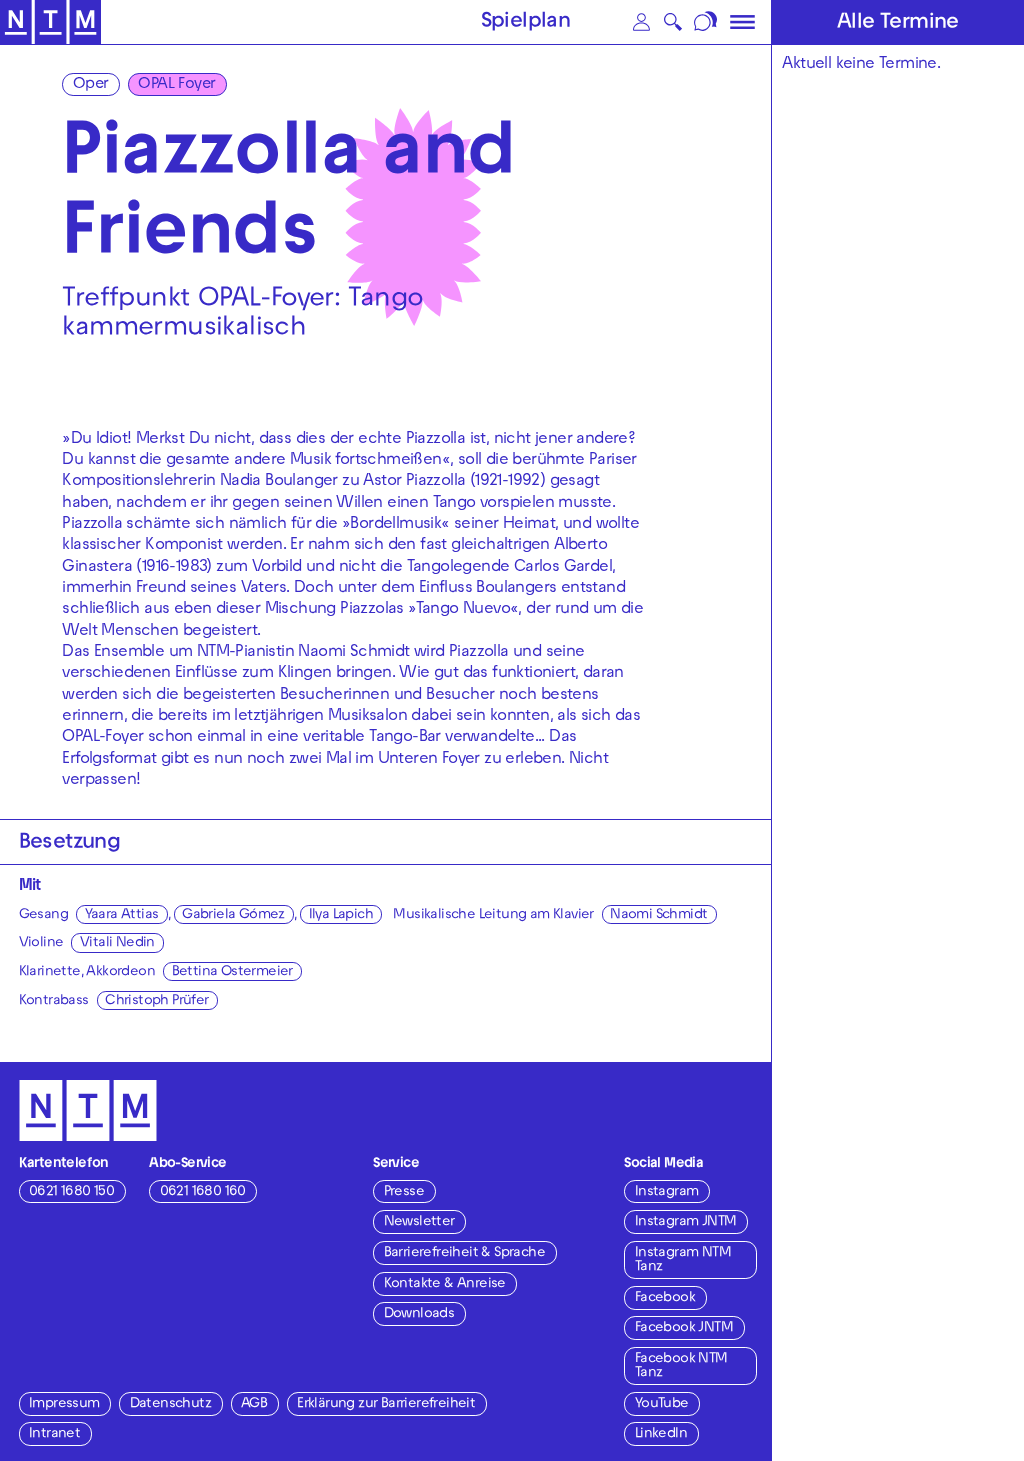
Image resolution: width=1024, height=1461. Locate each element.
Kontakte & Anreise (445, 1284)
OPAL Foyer (176, 85)
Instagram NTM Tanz (683, 1260)
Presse (404, 1192)
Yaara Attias (122, 915)
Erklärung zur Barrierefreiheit (386, 1404)
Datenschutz (170, 1404)
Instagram (667, 1192)
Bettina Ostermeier (232, 972)
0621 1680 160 (203, 1192)
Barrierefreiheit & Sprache (464, 1253)
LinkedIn (661, 1434)
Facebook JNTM (684, 1328)
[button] (642, 22)
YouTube (662, 1404)
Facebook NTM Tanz (681, 1366)
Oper (91, 85)
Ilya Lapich (341, 915)
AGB (254, 1404)
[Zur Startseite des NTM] (50, 22)
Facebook (665, 1298)
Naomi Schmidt (658, 915)
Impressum (64, 1404)
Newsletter (419, 1222)
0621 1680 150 (71, 1192)
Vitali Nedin (117, 943)
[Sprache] (706, 22)
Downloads (419, 1314)
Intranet (54, 1434)
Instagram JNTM (686, 1222)
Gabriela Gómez (233, 915)
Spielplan (526, 23)
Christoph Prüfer (156, 1001)
